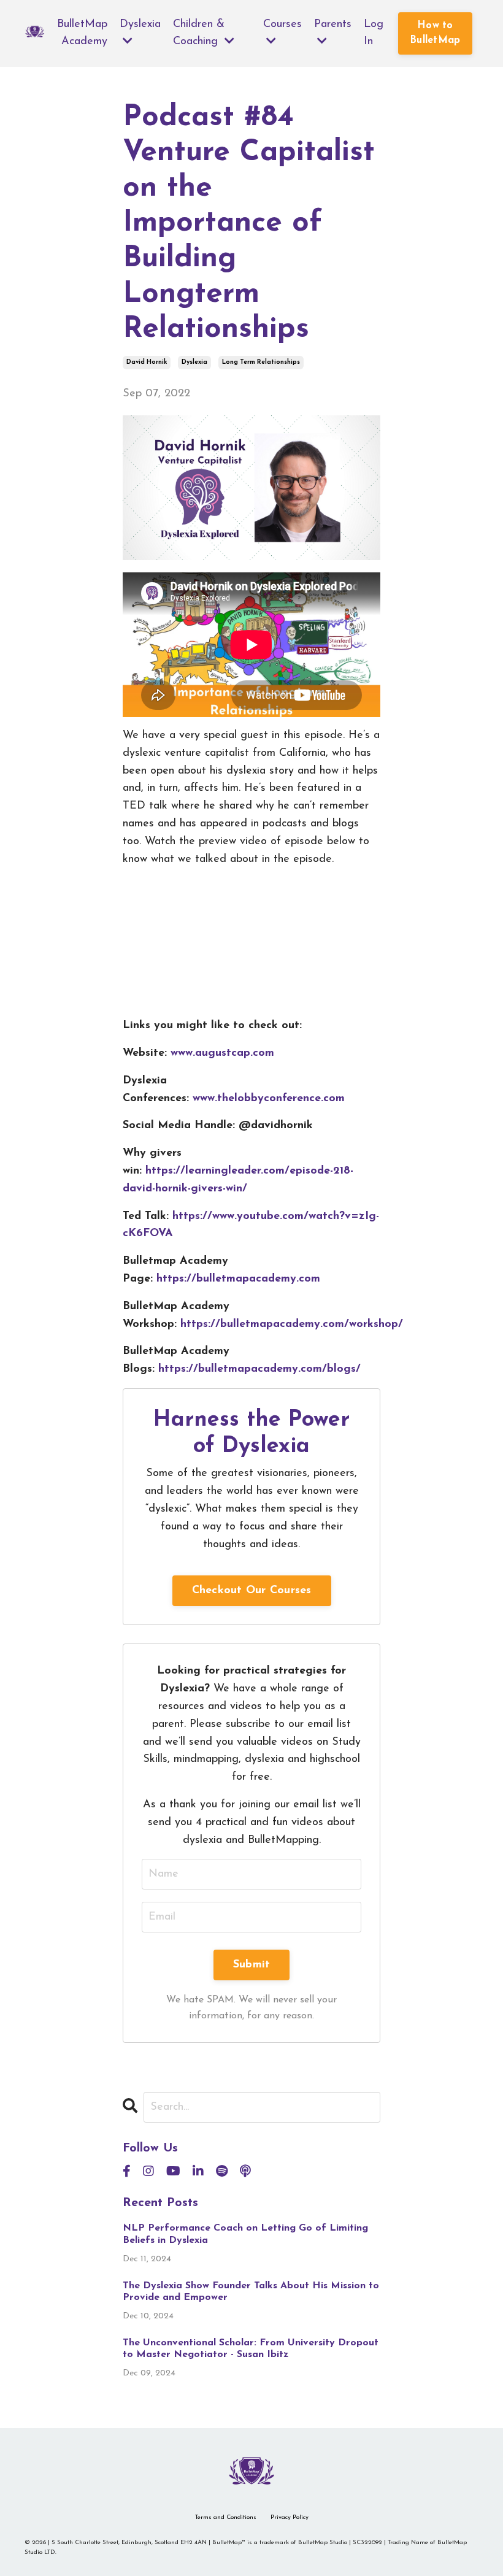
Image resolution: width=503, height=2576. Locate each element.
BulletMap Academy (82, 33)
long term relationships (261, 362)
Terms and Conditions (226, 2517)
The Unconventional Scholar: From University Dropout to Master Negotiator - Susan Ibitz (251, 2349)
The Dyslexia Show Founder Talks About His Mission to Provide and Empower (251, 2292)
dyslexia (194, 362)
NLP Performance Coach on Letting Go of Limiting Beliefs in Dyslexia (245, 2234)
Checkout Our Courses (252, 1591)
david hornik (147, 362)
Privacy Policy (290, 2517)
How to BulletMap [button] (435, 33)
